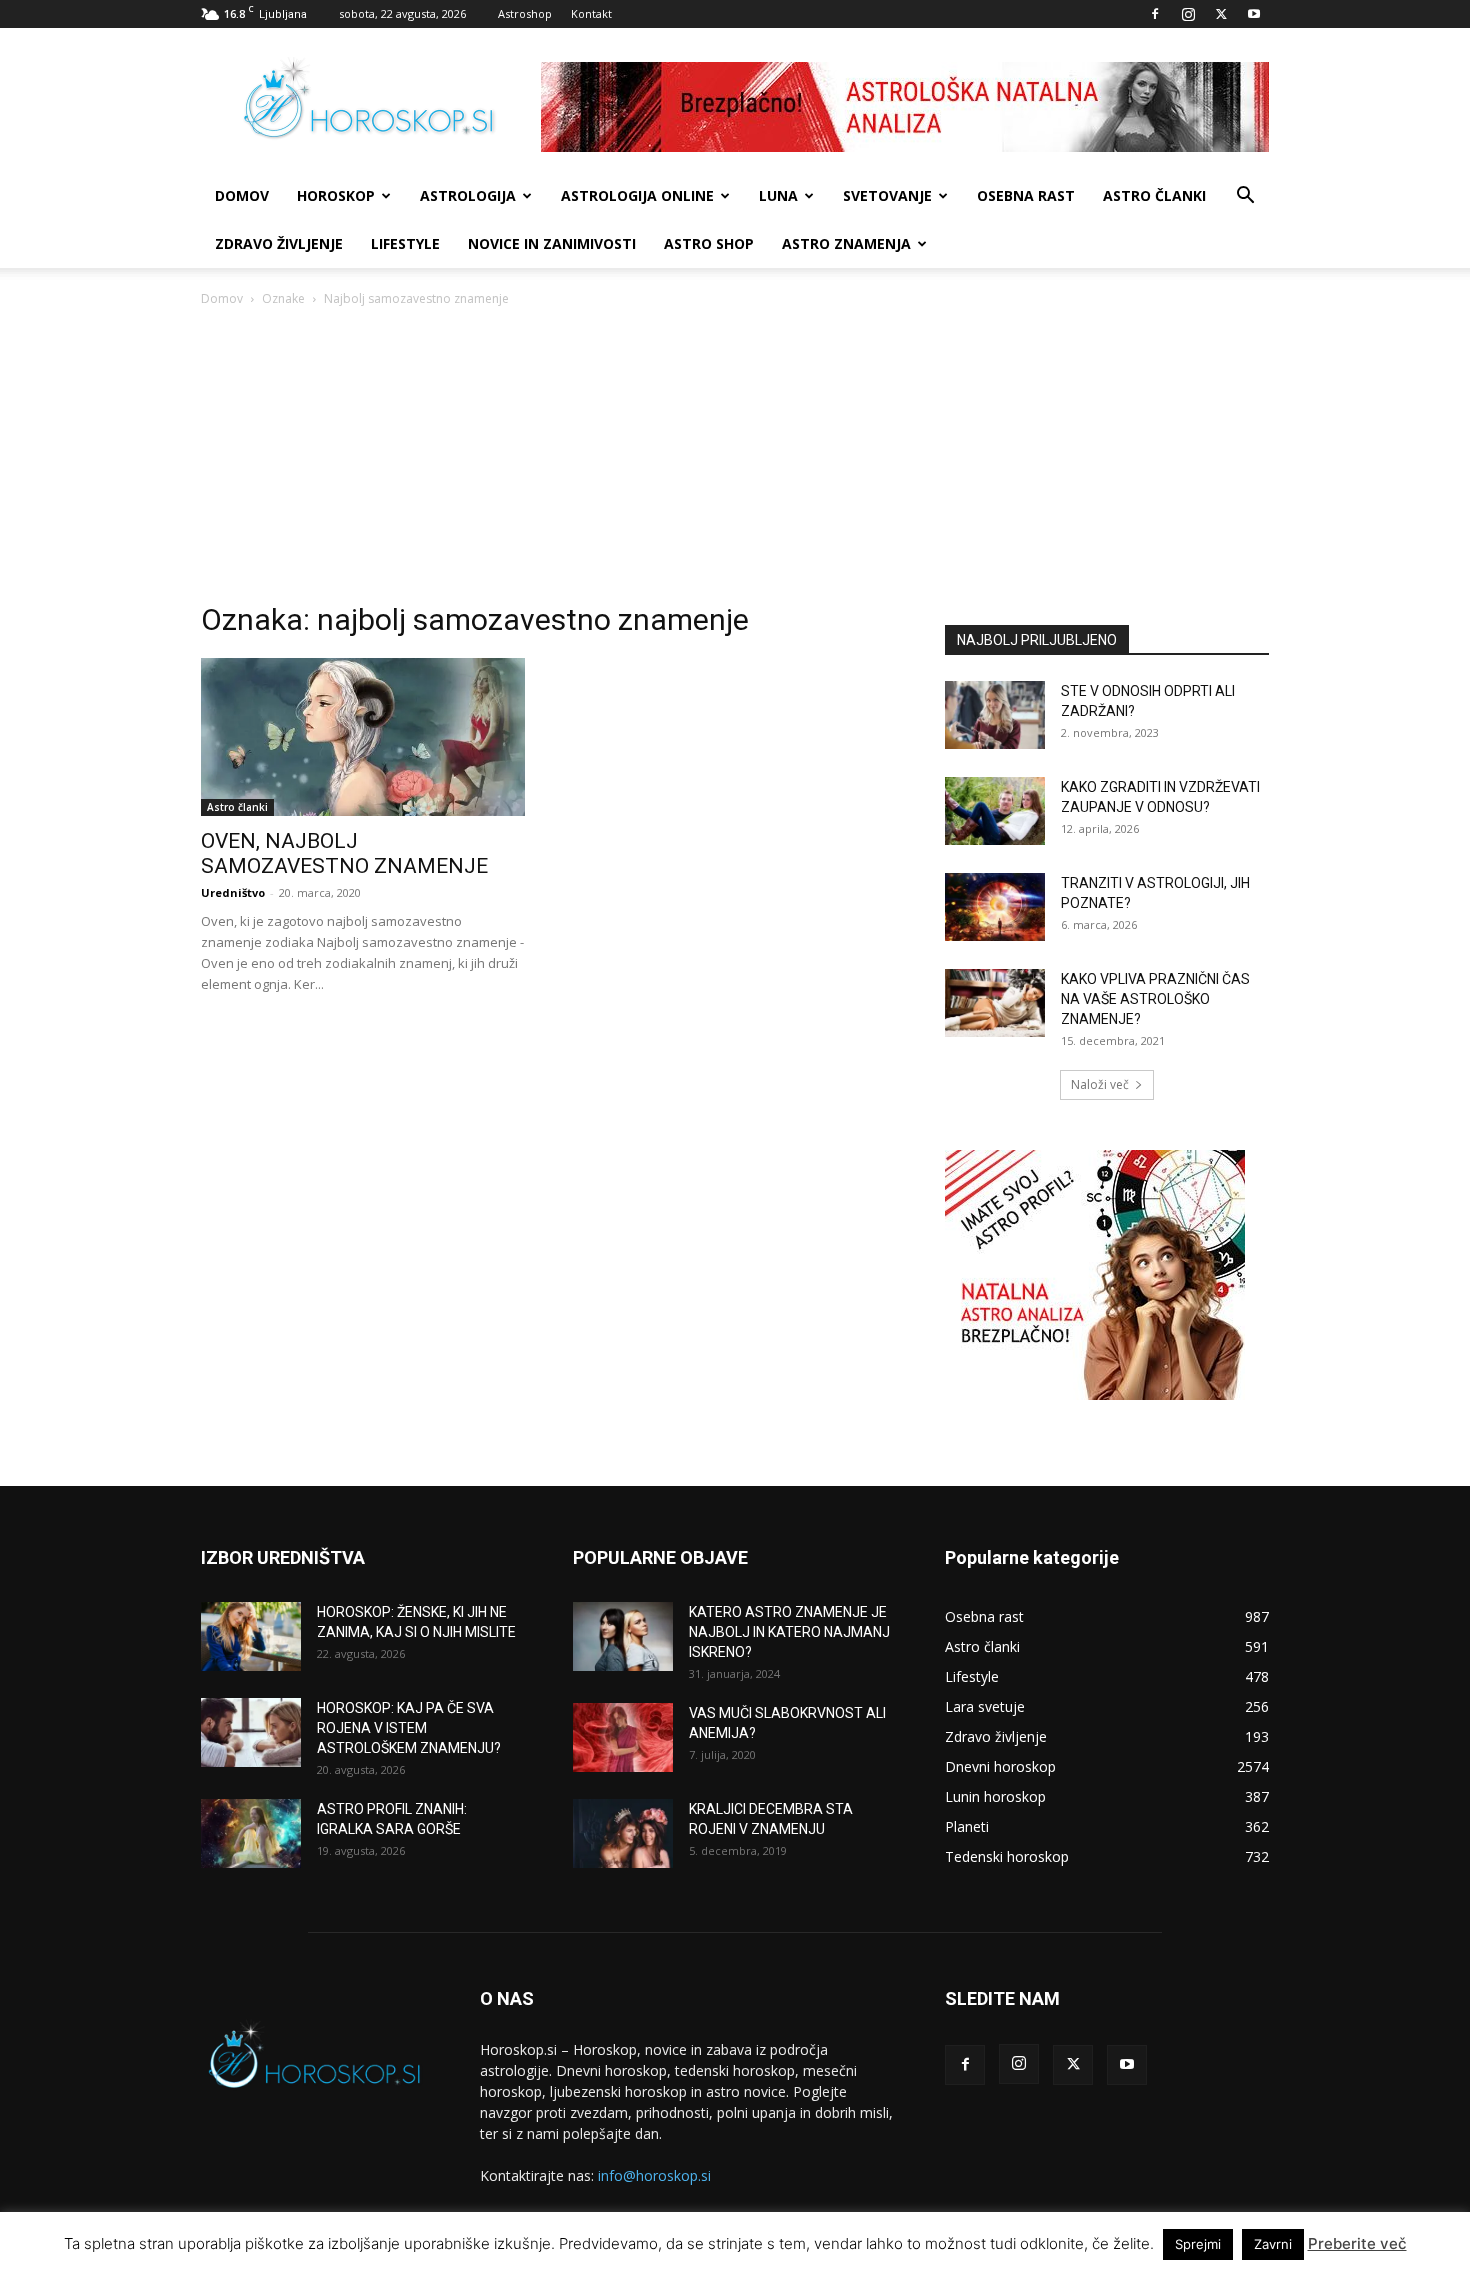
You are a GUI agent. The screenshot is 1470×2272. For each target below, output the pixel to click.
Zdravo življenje (279, 243)
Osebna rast (1026, 195)
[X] (1221, 14)
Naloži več (1100, 1084)
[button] (1245, 197)
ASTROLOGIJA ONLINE (637, 195)
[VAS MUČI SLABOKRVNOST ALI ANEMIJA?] (623, 1737)
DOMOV (242, 195)
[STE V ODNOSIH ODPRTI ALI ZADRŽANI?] (995, 715)
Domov (222, 298)
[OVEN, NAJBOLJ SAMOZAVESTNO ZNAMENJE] (363, 737)
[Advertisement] (735, 460)
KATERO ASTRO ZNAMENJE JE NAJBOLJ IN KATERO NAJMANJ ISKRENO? (789, 1632)
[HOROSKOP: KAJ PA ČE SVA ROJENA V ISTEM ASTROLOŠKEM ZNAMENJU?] (251, 1732)
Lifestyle (405, 243)
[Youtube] (1254, 14)
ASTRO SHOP (709, 243)
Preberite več (1357, 2243)
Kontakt (591, 13)
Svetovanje (887, 195)
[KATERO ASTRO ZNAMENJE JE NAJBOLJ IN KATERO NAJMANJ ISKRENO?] (623, 1636)
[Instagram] (1188, 14)
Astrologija (468, 195)
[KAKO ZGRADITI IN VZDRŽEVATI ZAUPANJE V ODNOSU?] (995, 811)
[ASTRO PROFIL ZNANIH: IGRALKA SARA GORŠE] (251, 1833)
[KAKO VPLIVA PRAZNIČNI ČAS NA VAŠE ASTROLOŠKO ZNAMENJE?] (995, 1003)
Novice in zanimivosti (552, 243)
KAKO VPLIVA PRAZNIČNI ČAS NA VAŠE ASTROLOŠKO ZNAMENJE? (1155, 999)
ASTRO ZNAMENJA (846, 243)
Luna (778, 195)
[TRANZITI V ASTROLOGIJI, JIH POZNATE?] (995, 907)
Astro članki (1154, 195)
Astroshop (525, 13)
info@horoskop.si (654, 2175)
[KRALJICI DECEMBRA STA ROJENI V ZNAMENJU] (623, 1833)
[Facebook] (1155, 14)
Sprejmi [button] (1198, 2244)
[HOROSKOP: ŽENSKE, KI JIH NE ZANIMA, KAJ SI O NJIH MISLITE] (251, 1636)
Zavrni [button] (1273, 2244)
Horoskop (336, 195)
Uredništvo (233, 892)
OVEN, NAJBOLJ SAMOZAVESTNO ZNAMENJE (344, 853)
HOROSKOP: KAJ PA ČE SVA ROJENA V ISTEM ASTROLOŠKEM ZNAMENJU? (409, 1728)
